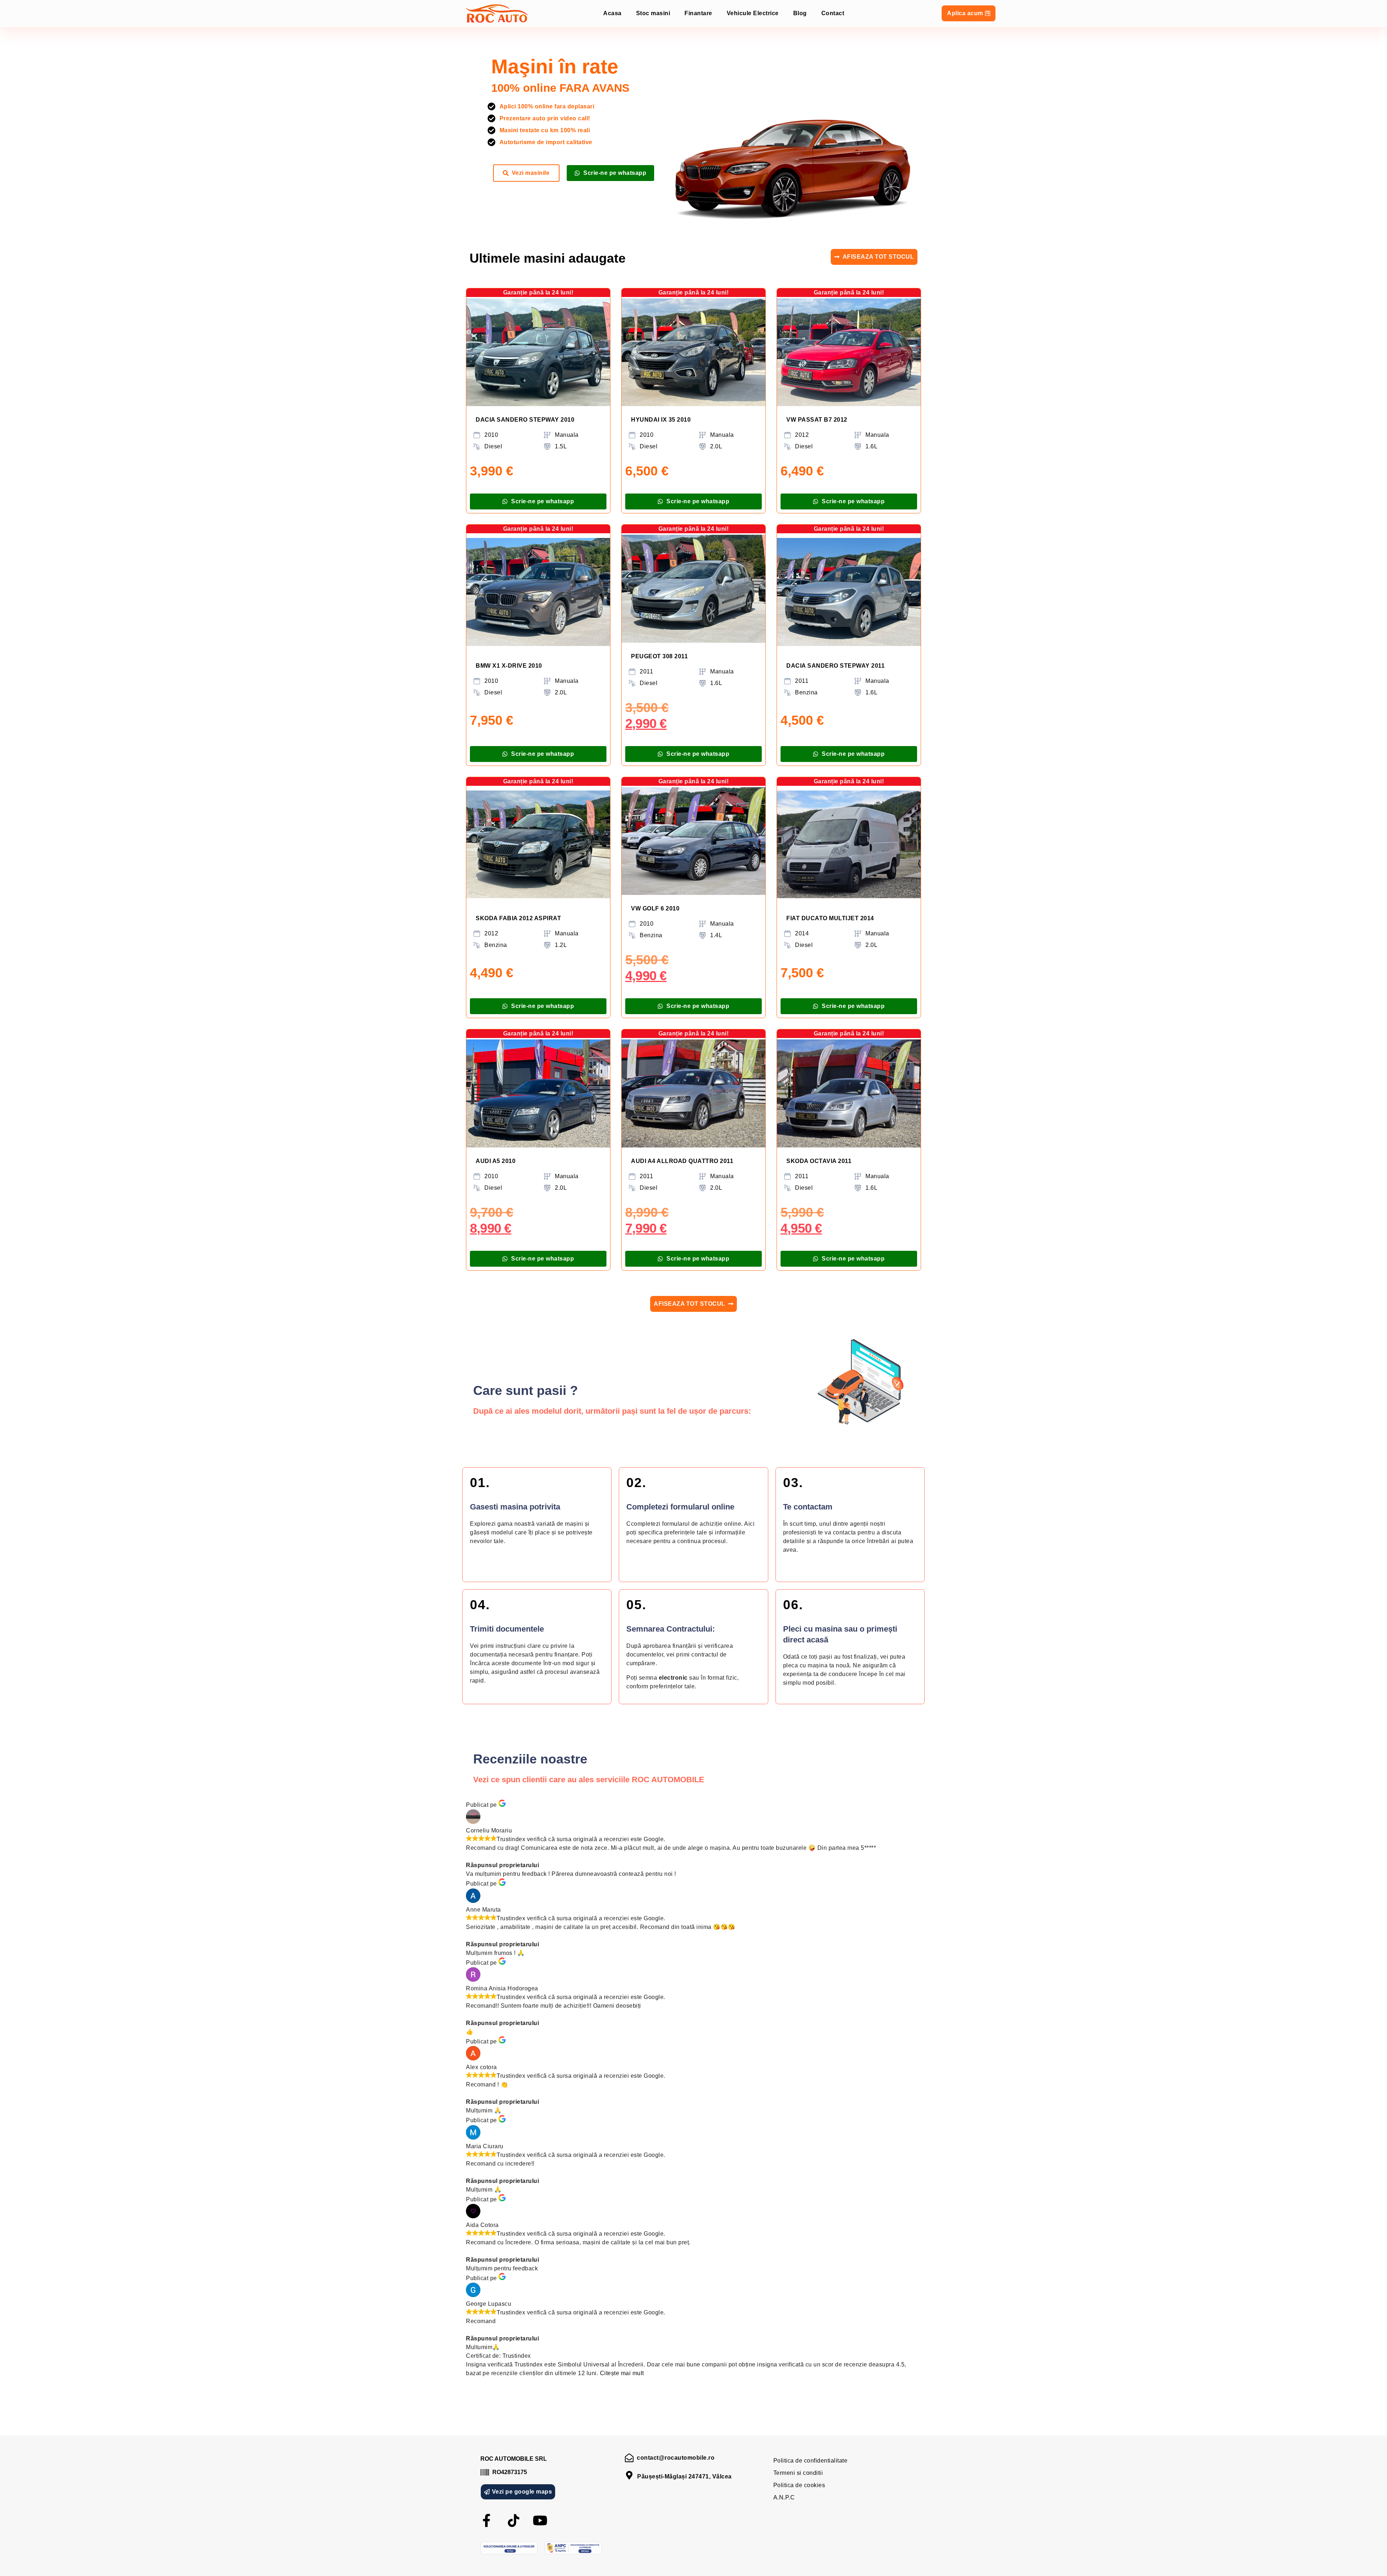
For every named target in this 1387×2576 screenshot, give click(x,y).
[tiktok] (514, 2521)
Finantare (698, 13)
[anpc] (573, 2548)
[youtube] (540, 2521)
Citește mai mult (622, 2373)
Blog (800, 13)
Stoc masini (653, 13)
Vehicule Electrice (753, 13)
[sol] (509, 2548)
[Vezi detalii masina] (538, 352)
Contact (833, 13)
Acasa (612, 13)
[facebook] (487, 2521)
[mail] (629, 2458)
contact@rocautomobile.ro (676, 2458)
